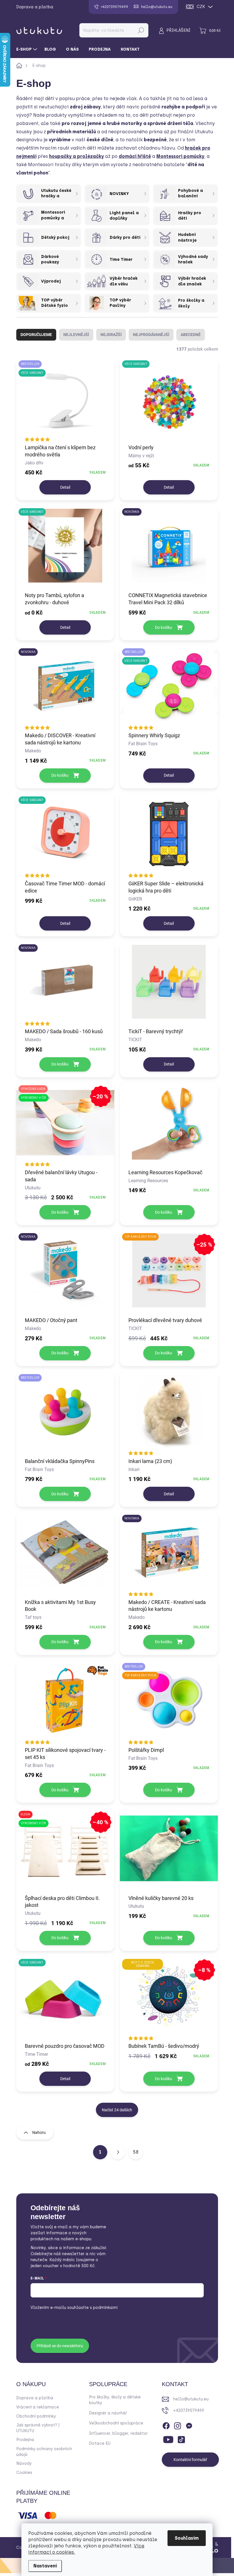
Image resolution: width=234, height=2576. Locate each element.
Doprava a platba (35, 7)
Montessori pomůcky (180, 156)
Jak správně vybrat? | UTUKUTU (38, 2428)
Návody (24, 2463)
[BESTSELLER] (65, 1414)
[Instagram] (177, 2425)
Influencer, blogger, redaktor (118, 2433)
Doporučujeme (36, 335)
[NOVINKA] (169, 548)
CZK (201, 7)
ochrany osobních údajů (130, 2308)
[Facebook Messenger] (189, 2425)
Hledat (141, 30)
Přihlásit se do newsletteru (60, 2346)
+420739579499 (189, 2411)
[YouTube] (168, 2438)
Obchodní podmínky (36, 2416)
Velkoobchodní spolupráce (116, 2423)
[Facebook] (166, 2425)
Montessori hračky (49, 165)
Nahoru (39, 2132)
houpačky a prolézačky (76, 156)
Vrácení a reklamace (38, 2407)
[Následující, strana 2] (118, 2152)
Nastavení (45, 2566)
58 (136, 2152)
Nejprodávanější (151, 335)
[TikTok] (181, 2438)
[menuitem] (27, 49)
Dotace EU (100, 2443)
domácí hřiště (135, 156)
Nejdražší (111, 335)
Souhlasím (187, 2538)
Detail (65, 487)
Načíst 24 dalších (117, 2110)
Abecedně (191, 335)
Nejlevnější (76, 335)
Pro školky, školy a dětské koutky (115, 2400)
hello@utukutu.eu (191, 2399)
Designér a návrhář (108, 2413)
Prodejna (25, 2440)
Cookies (24, 2473)
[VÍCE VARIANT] (65, 548)
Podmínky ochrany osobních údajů (44, 2452)
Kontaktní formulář (190, 2460)
